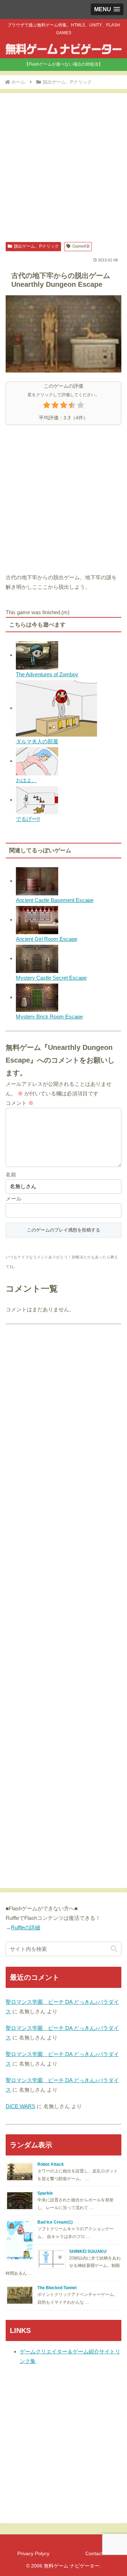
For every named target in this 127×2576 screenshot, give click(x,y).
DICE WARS (20, 2106)
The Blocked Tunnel (57, 2288)
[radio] (47, 406)
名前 (11, 1175)
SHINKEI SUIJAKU (88, 2251)
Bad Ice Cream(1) (55, 2222)
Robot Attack (51, 2164)
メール (14, 1199)
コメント (20, 1103)
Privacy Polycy (33, 2553)
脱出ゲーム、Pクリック (36, 246)
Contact (94, 2553)
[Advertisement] (64, 168)
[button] (114, 1949)
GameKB (81, 246)
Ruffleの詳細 (26, 1927)
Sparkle (45, 2193)
